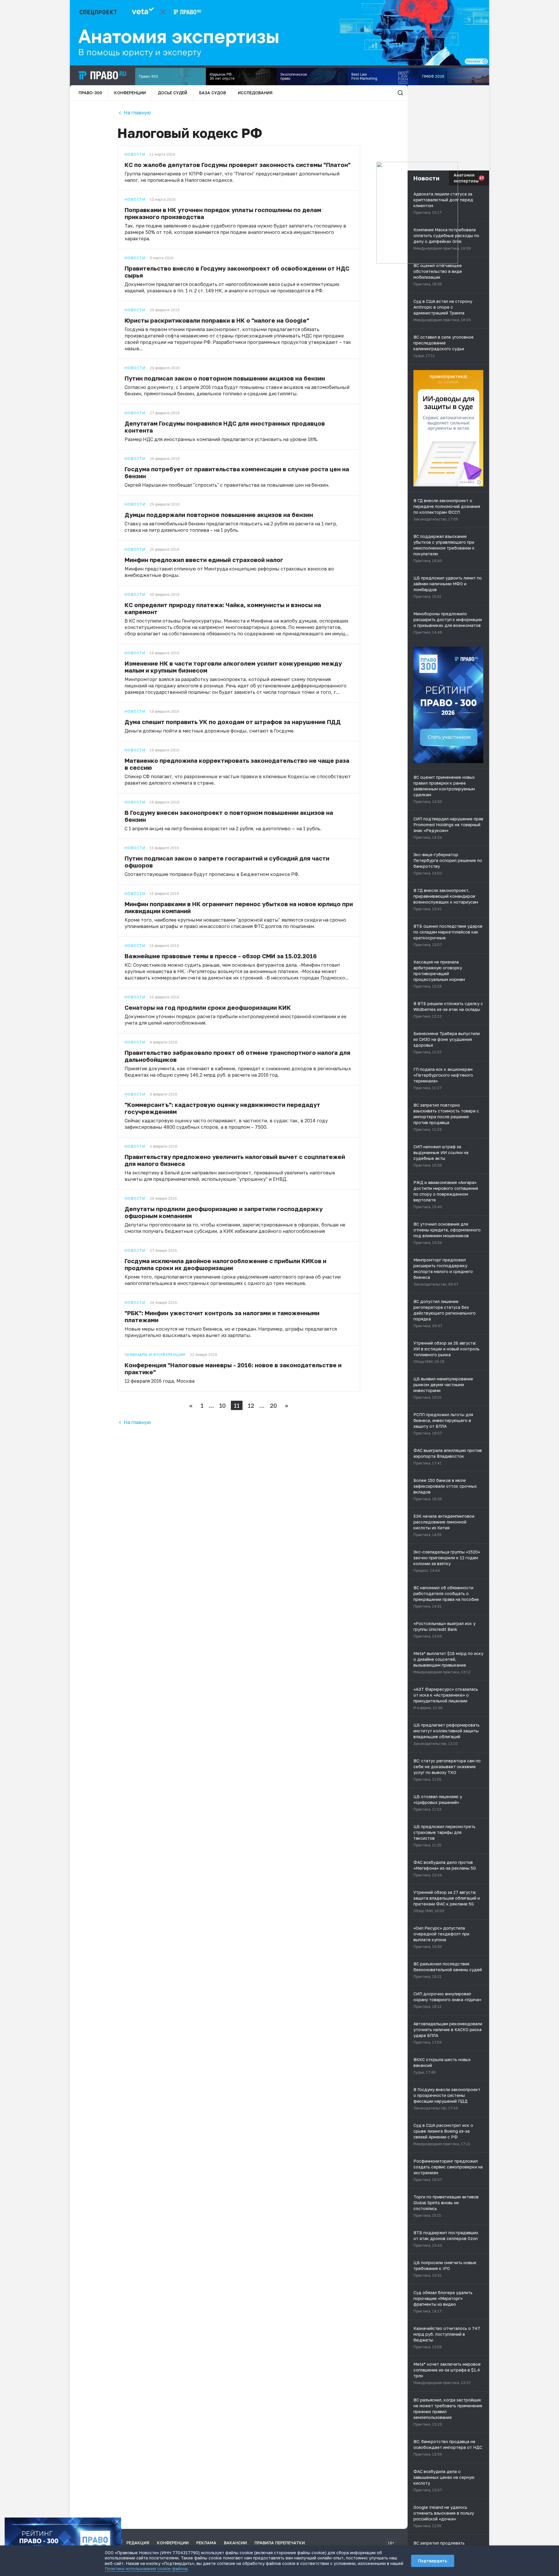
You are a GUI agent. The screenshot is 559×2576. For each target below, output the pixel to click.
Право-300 (90, 93)
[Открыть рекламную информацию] (479, 482)
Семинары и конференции (155, 1355)
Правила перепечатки (280, 2543)
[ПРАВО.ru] (102, 75)
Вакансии (235, 2543)
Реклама (206, 2543)
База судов (213, 93)
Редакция (138, 2543)
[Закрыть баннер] (117, 2522)
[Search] (400, 93)
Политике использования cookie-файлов (146, 2569)
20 (273, 1405)
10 (222, 1405)
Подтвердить (433, 2561)
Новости (135, 154)
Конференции (130, 93)
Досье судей (173, 93)
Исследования (255, 93)
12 (251, 1405)
